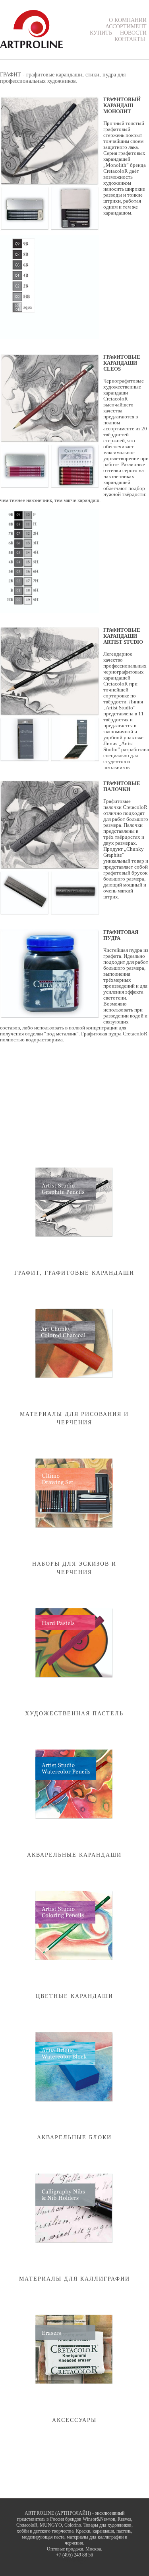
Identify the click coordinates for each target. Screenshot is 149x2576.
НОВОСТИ (133, 33)
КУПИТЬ (101, 33)
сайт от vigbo (74, 2561)
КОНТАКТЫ (130, 39)
